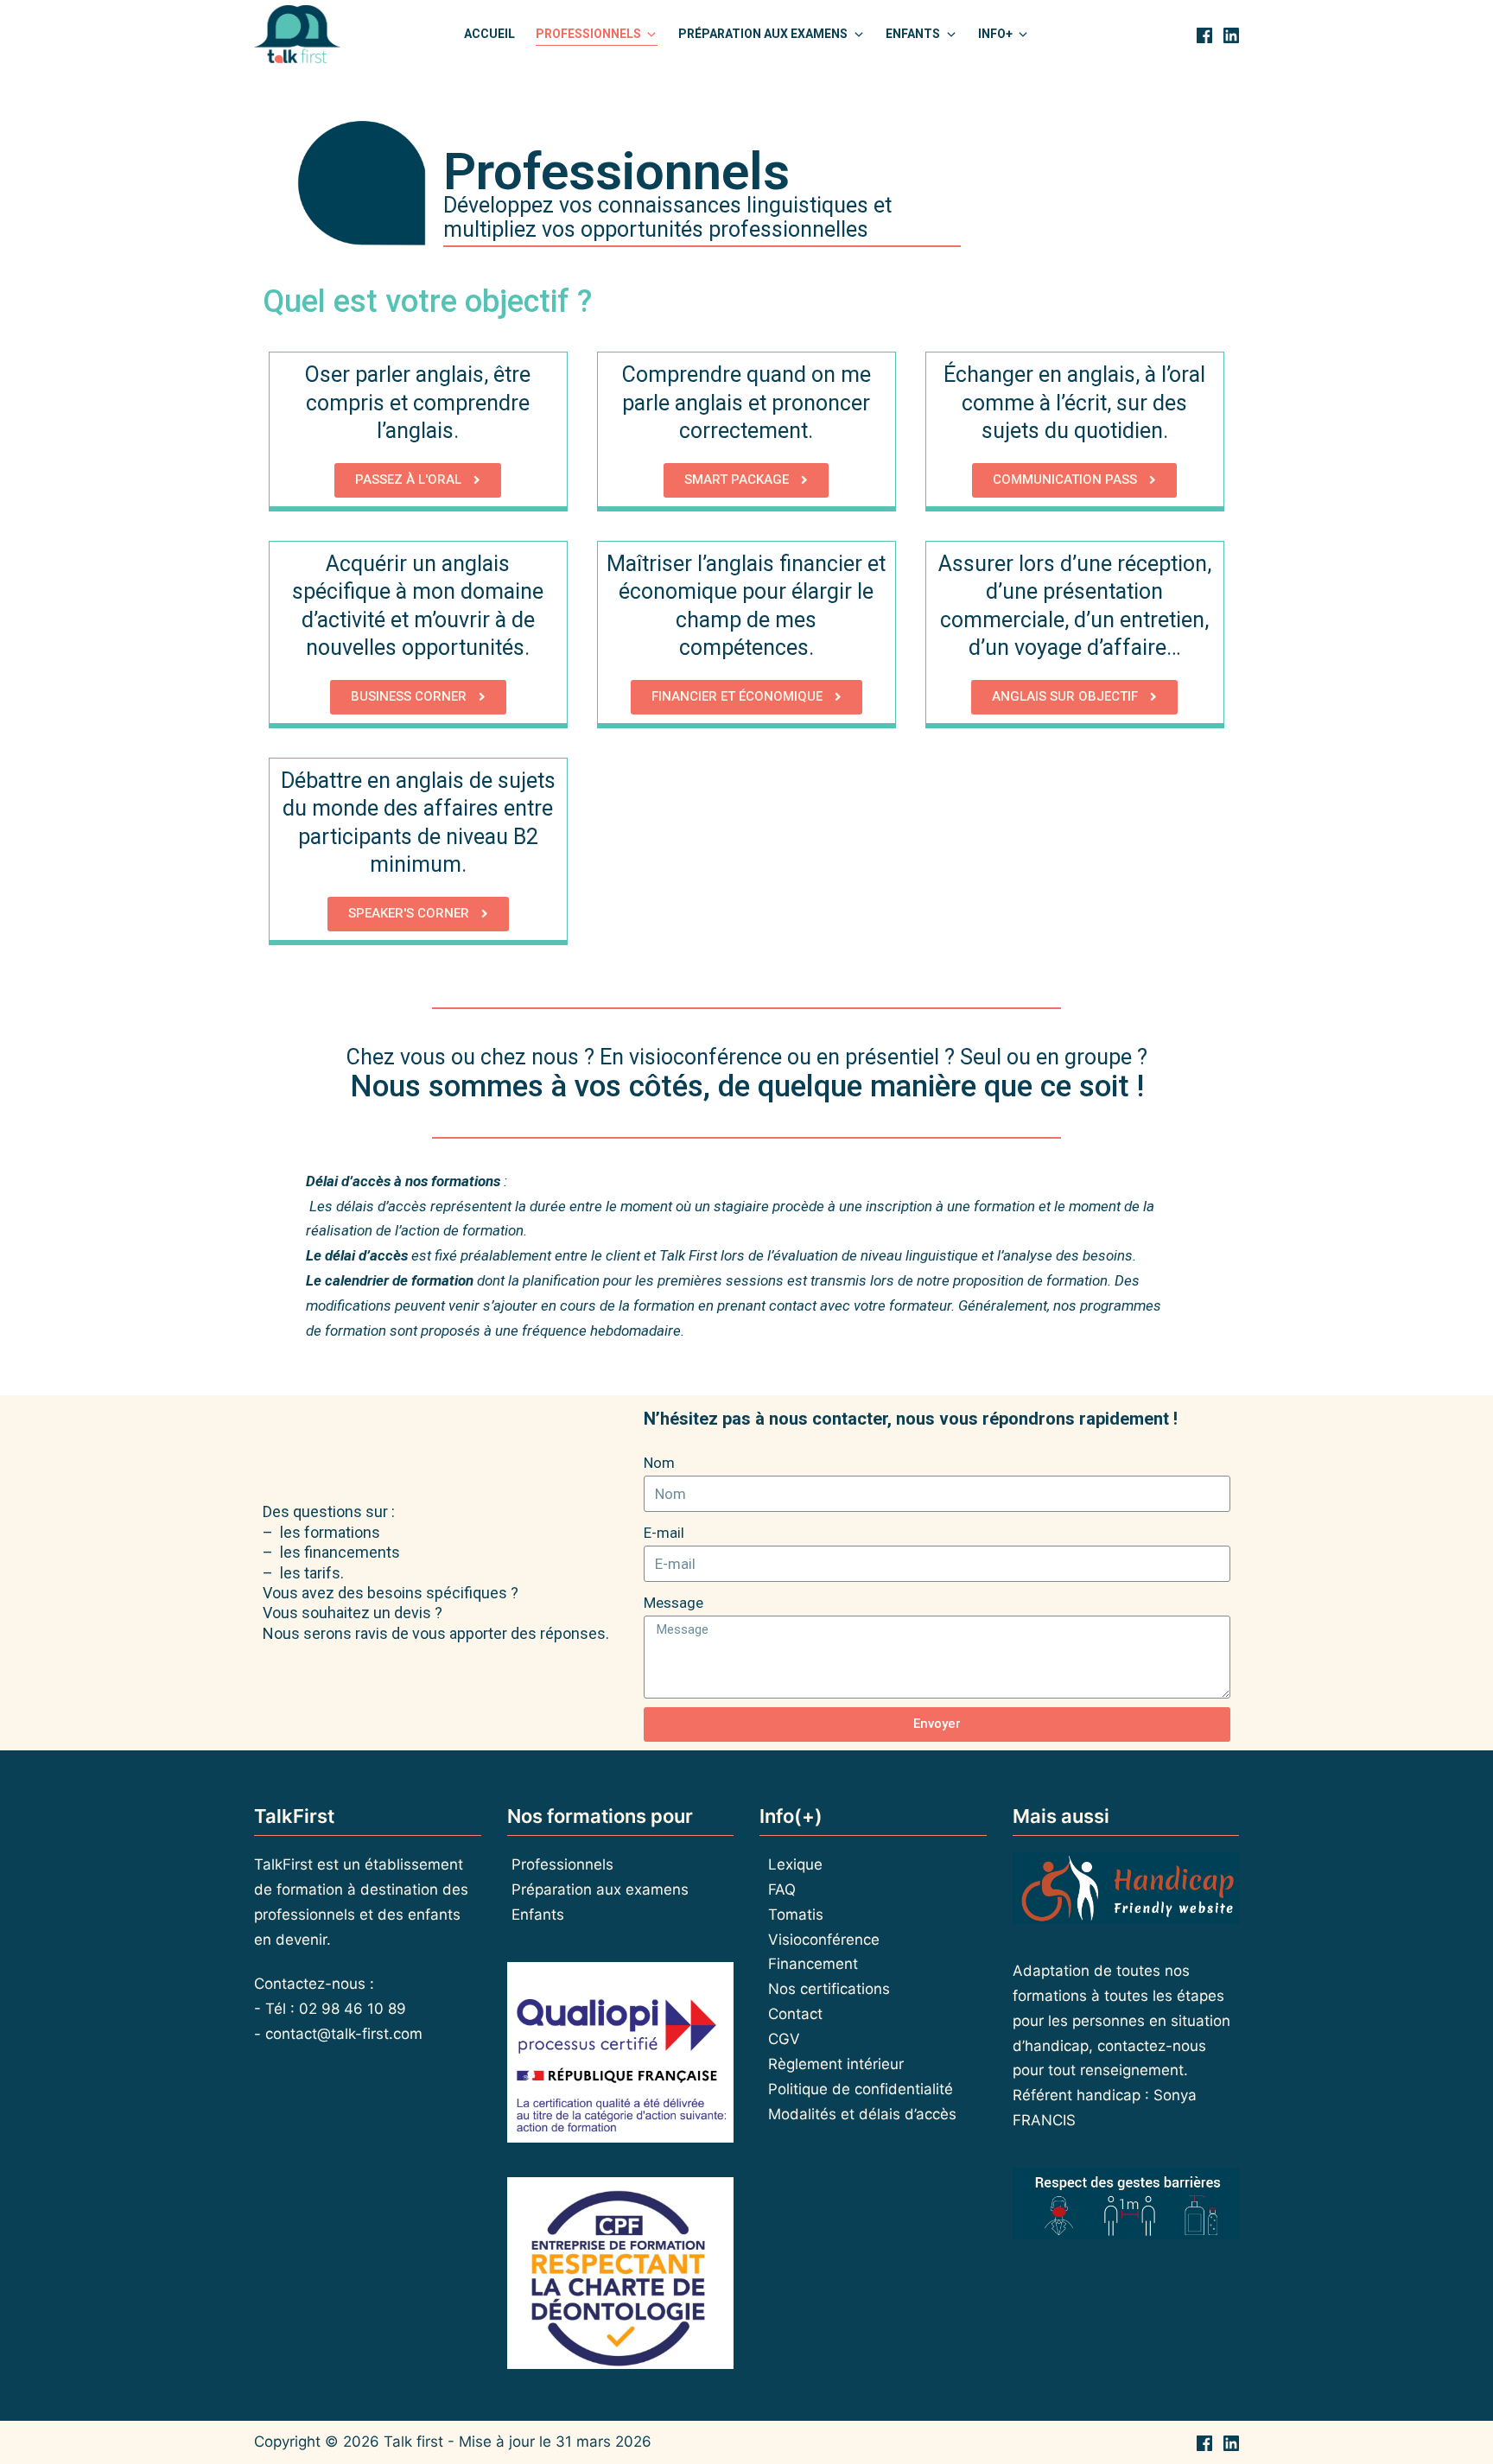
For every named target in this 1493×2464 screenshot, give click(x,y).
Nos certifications (829, 1989)
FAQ (782, 1889)
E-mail (664, 1533)
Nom (659, 1463)
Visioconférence (824, 1940)
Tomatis (796, 1915)
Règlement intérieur (836, 2064)
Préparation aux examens (600, 1889)
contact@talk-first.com (344, 2034)
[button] (418, 480)
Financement (813, 1964)
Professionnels (562, 1864)
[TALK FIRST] (297, 35)
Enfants (538, 1915)
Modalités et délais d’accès (862, 2114)
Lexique (795, 1864)
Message (673, 1603)
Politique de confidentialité (861, 2089)
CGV (784, 2039)
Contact (795, 2014)
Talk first (413, 2442)
